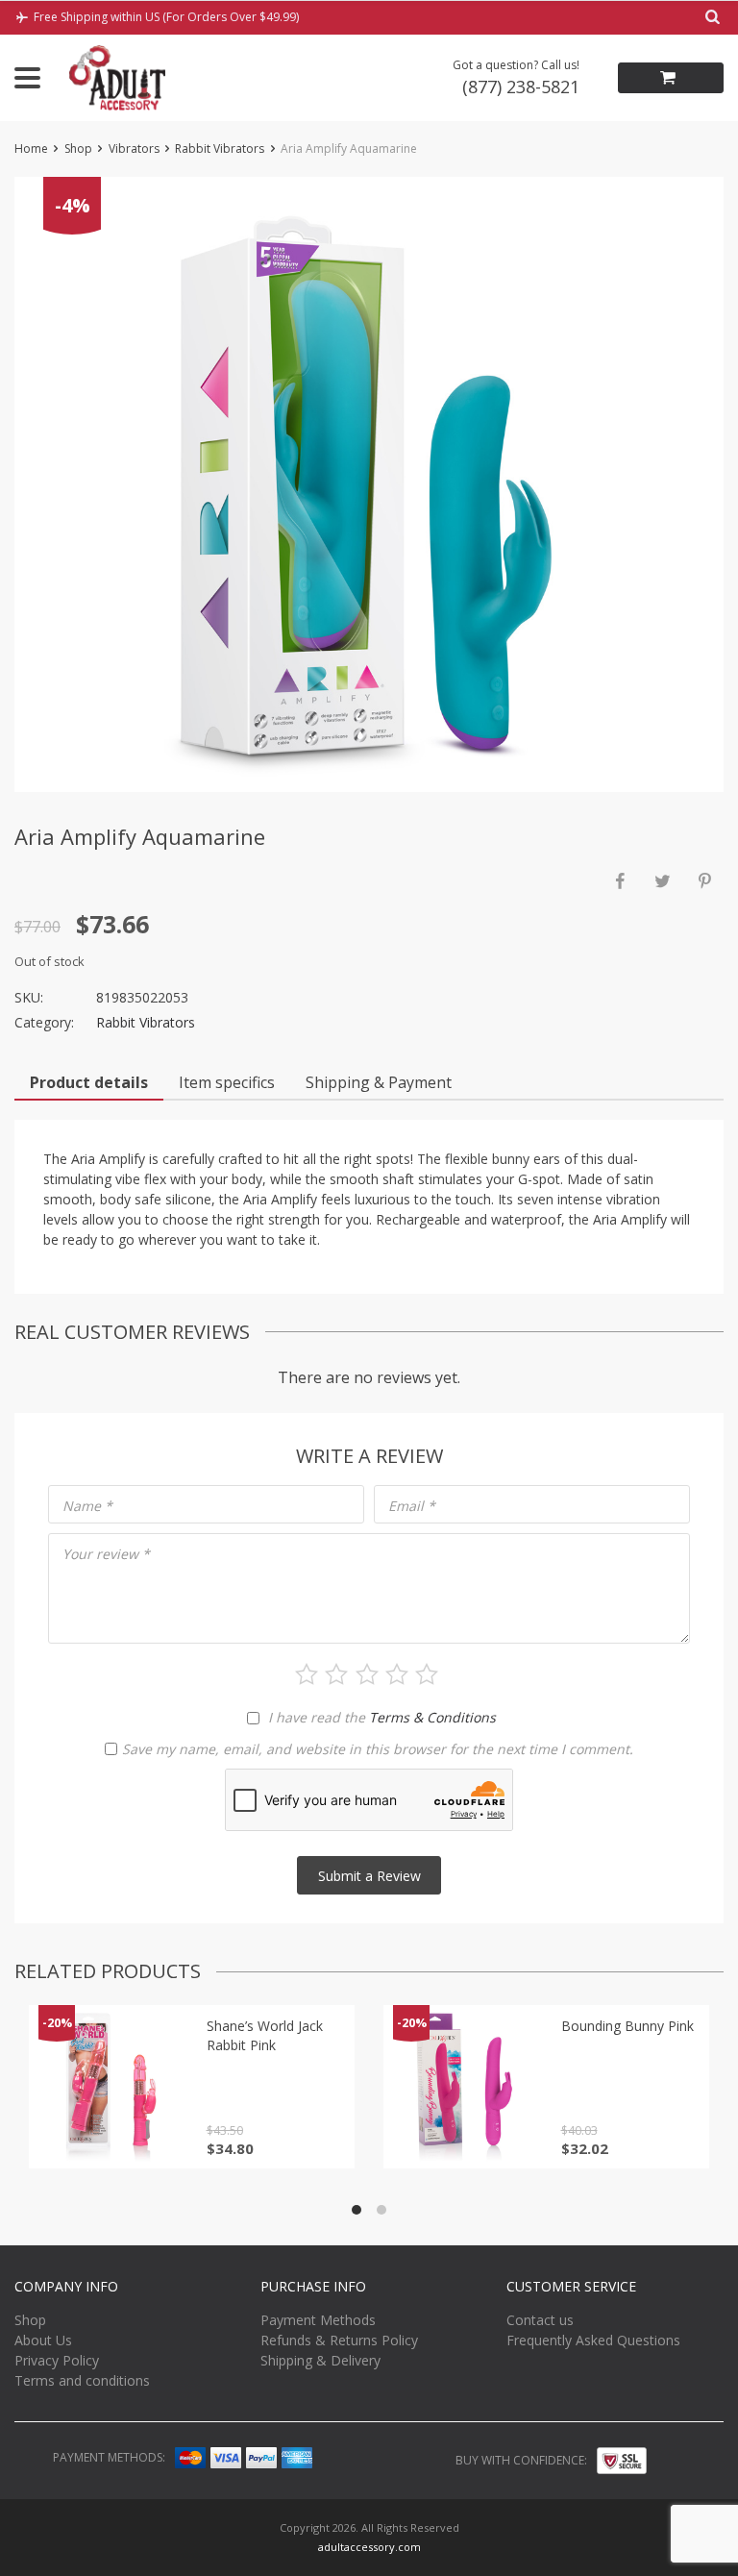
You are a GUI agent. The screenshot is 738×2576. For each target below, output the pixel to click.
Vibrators (134, 149)
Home (31, 149)
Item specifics (227, 1082)
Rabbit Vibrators (220, 149)
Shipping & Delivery (320, 2360)
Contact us (540, 2320)
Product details (89, 1082)
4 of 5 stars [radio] (397, 1674)
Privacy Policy (57, 2360)
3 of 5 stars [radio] (367, 1674)
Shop (78, 149)
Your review (106, 1554)
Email (412, 1506)
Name (87, 1506)
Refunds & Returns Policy (339, 2340)
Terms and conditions (82, 2380)
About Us (43, 2340)
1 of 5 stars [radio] (307, 1674)
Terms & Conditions (432, 1717)
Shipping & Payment (379, 1082)
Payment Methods (318, 2320)
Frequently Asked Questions (593, 2340)
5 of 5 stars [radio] (427, 1674)
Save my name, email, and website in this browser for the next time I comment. (378, 1749)
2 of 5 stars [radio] (336, 1674)
